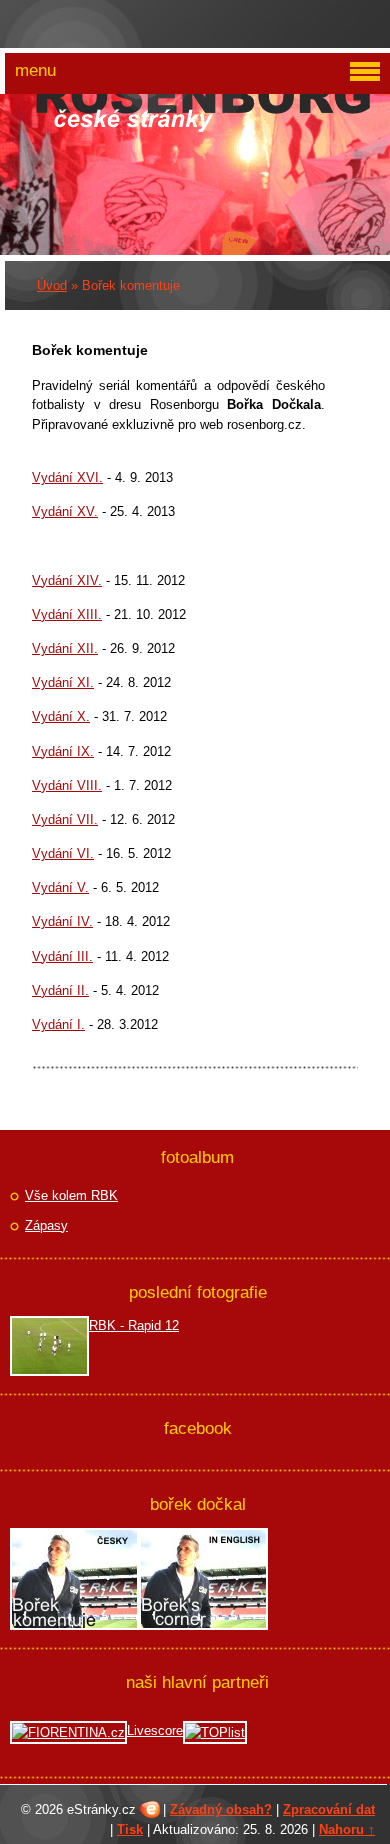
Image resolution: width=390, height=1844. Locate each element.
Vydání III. (62, 956)
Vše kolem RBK (71, 1195)
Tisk (130, 1829)
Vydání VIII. (67, 785)
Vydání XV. (65, 511)
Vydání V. (60, 887)
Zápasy (46, 1225)
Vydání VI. (63, 853)
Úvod (52, 285)
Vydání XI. (63, 682)
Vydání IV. (62, 921)
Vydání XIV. (67, 580)
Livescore (155, 1730)
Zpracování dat (329, 1809)
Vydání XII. (65, 648)
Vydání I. (58, 1024)
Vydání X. (61, 716)
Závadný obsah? (221, 1809)
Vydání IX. (63, 751)
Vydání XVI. (67, 477)
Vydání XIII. (67, 614)
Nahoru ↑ (347, 1829)
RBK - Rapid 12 (134, 1325)
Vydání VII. (65, 819)
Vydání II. (60, 990)
